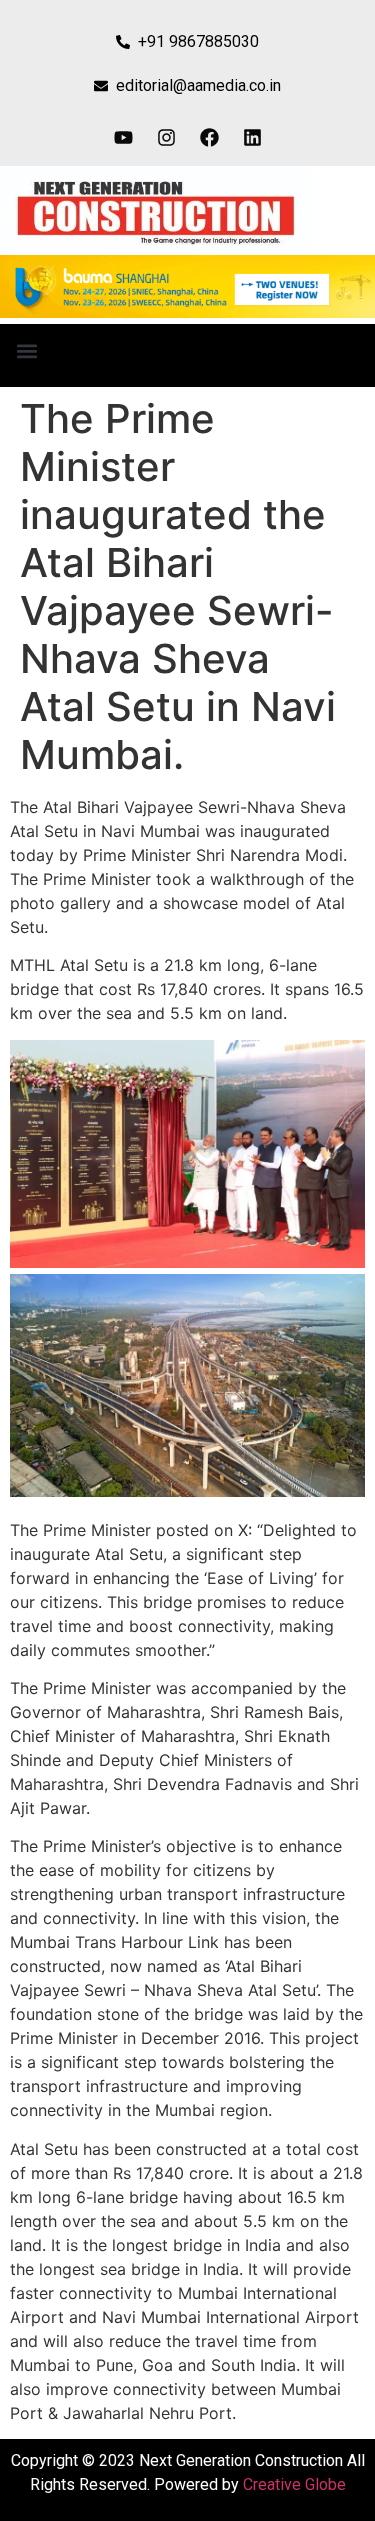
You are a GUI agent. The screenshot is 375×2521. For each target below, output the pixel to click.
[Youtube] (123, 137)
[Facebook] (209, 137)
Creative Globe (294, 2484)
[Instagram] (166, 137)
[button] (26, 350)
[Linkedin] (252, 137)
